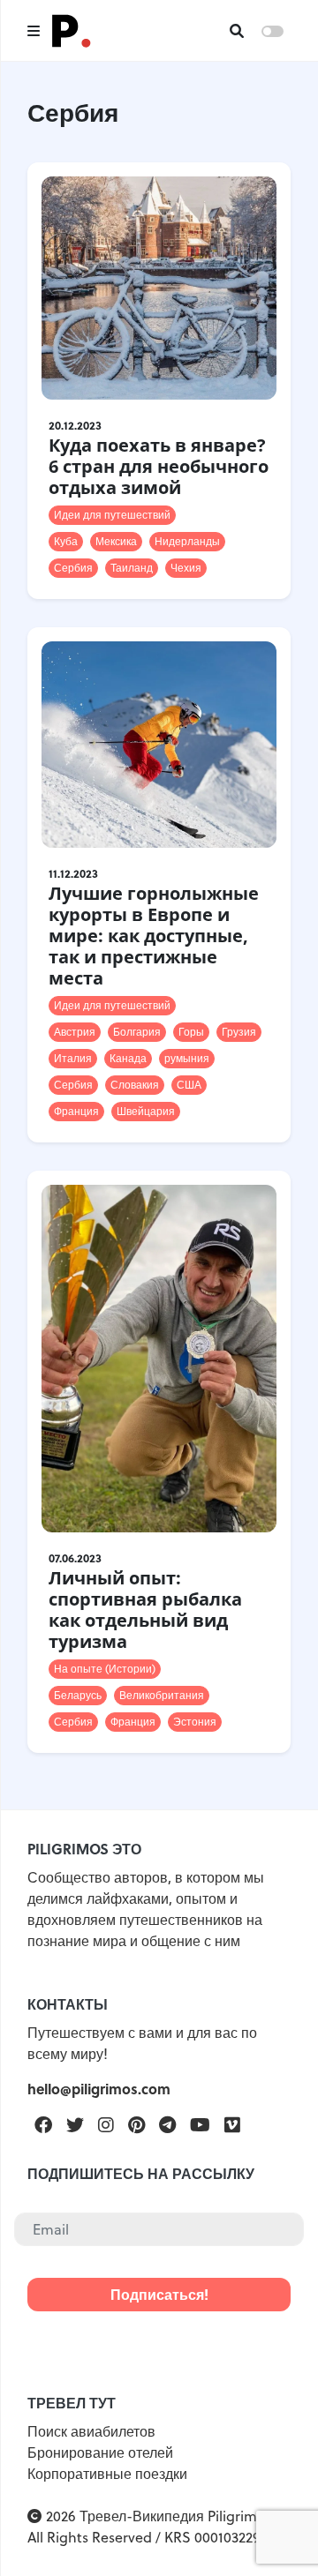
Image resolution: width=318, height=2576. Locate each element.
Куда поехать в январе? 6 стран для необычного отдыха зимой (159, 466)
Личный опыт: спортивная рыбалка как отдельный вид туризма (145, 1610)
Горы (191, 1032)
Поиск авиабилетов (91, 2431)
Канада (128, 1058)
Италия (73, 1058)
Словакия (135, 1085)
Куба (66, 541)
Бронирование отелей (100, 2452)
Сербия (73, 568)
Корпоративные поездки (107, 2474)
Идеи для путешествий (112, 515)
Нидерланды (187, 541)
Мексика (116, 541)
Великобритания (162, 1695)
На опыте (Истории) (105, 1669)
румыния (187, 1058)
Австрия (75, 1032)
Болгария (137, 1032)
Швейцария (146, 1111)
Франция (76, 1111)
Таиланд (132, 568)
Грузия (239, 1032)
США (189, 1085)
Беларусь (78, 1695)
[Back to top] (274, 2532)
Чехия (186, 568)
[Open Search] (237, 31)
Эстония (195, 1722)
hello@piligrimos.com (99, 2089)
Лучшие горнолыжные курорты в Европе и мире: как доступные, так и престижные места (154, 936)
